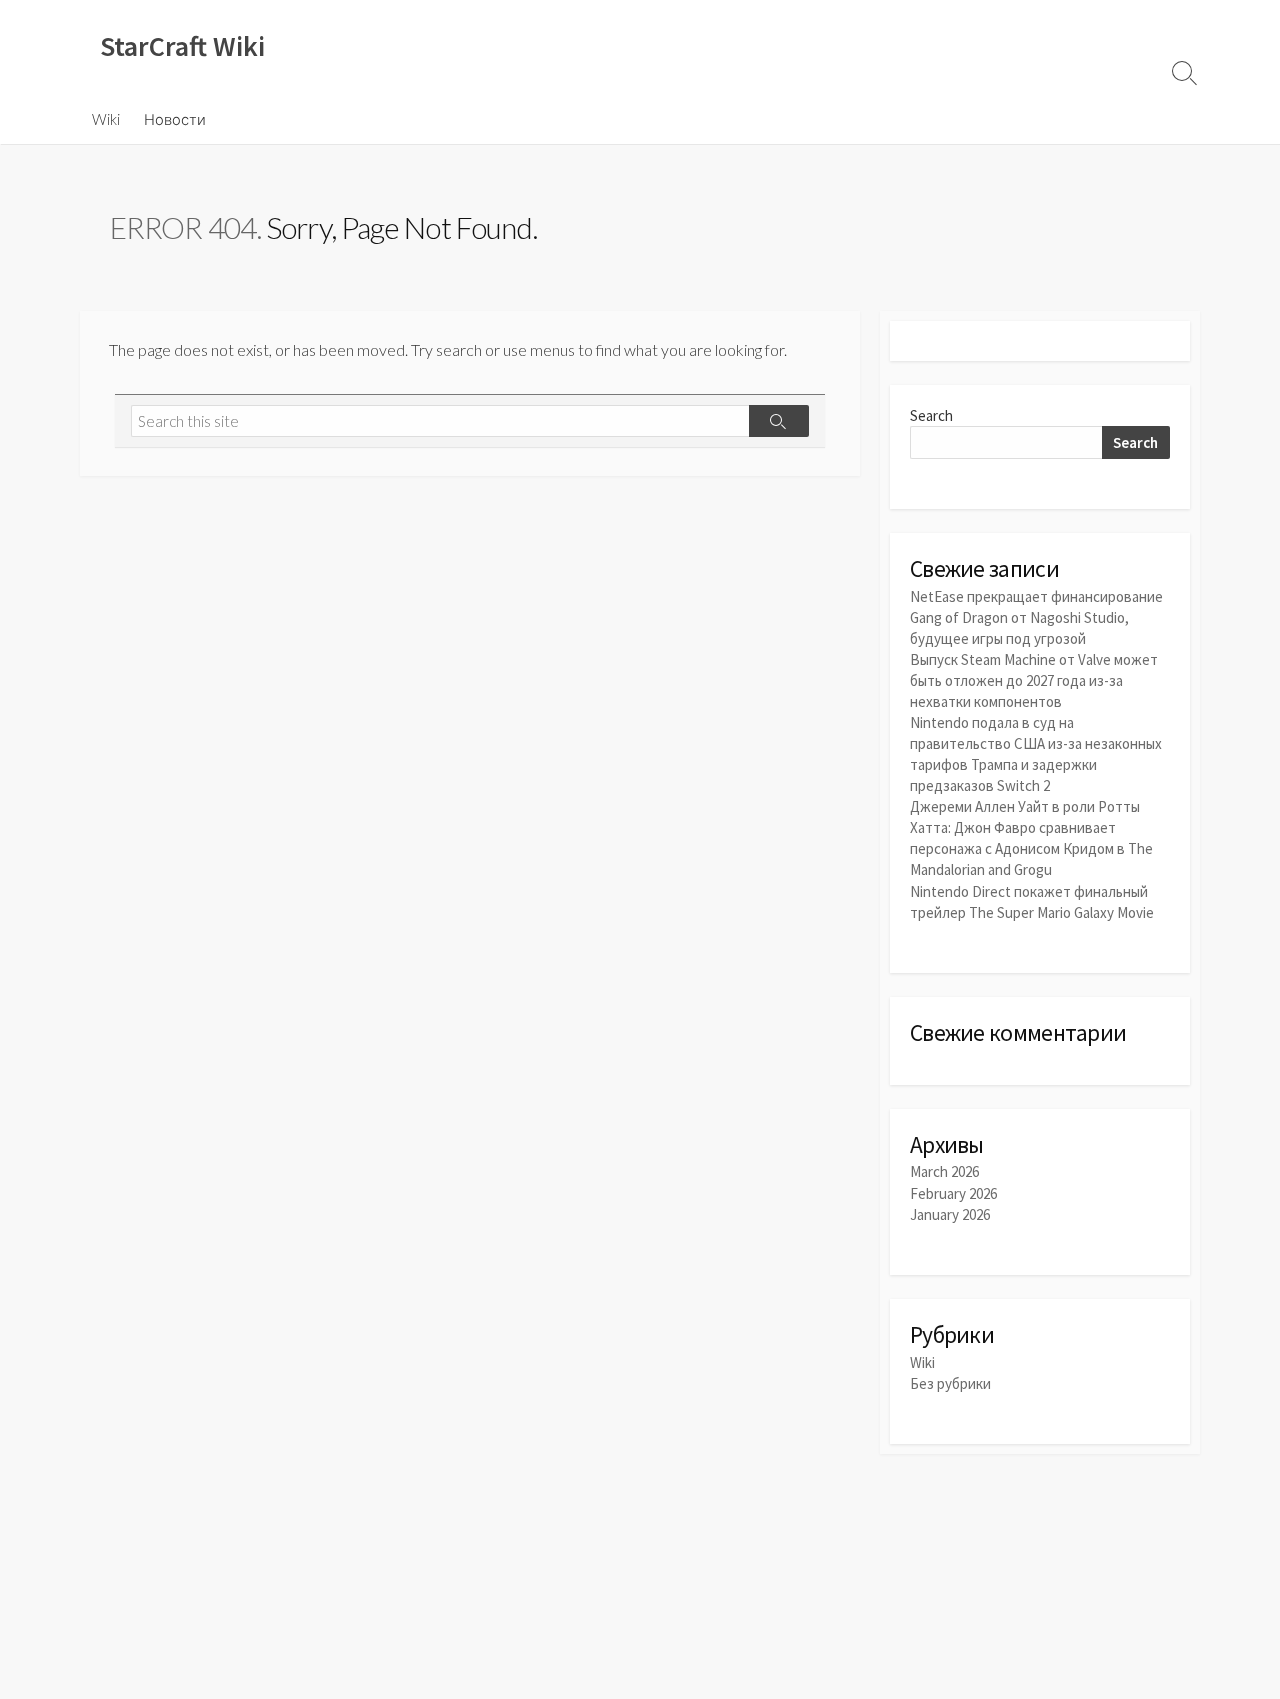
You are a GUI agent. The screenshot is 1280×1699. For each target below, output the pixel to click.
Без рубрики (950, 1383)
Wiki (106, 119)
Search (931, 415)
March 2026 (944, 1171)
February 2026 (953, 1193)
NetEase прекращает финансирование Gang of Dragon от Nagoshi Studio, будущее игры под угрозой (1036, 617)
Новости (175, 119)
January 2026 (950, 1214)
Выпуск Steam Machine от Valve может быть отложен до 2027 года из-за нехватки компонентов (1034, 680)
